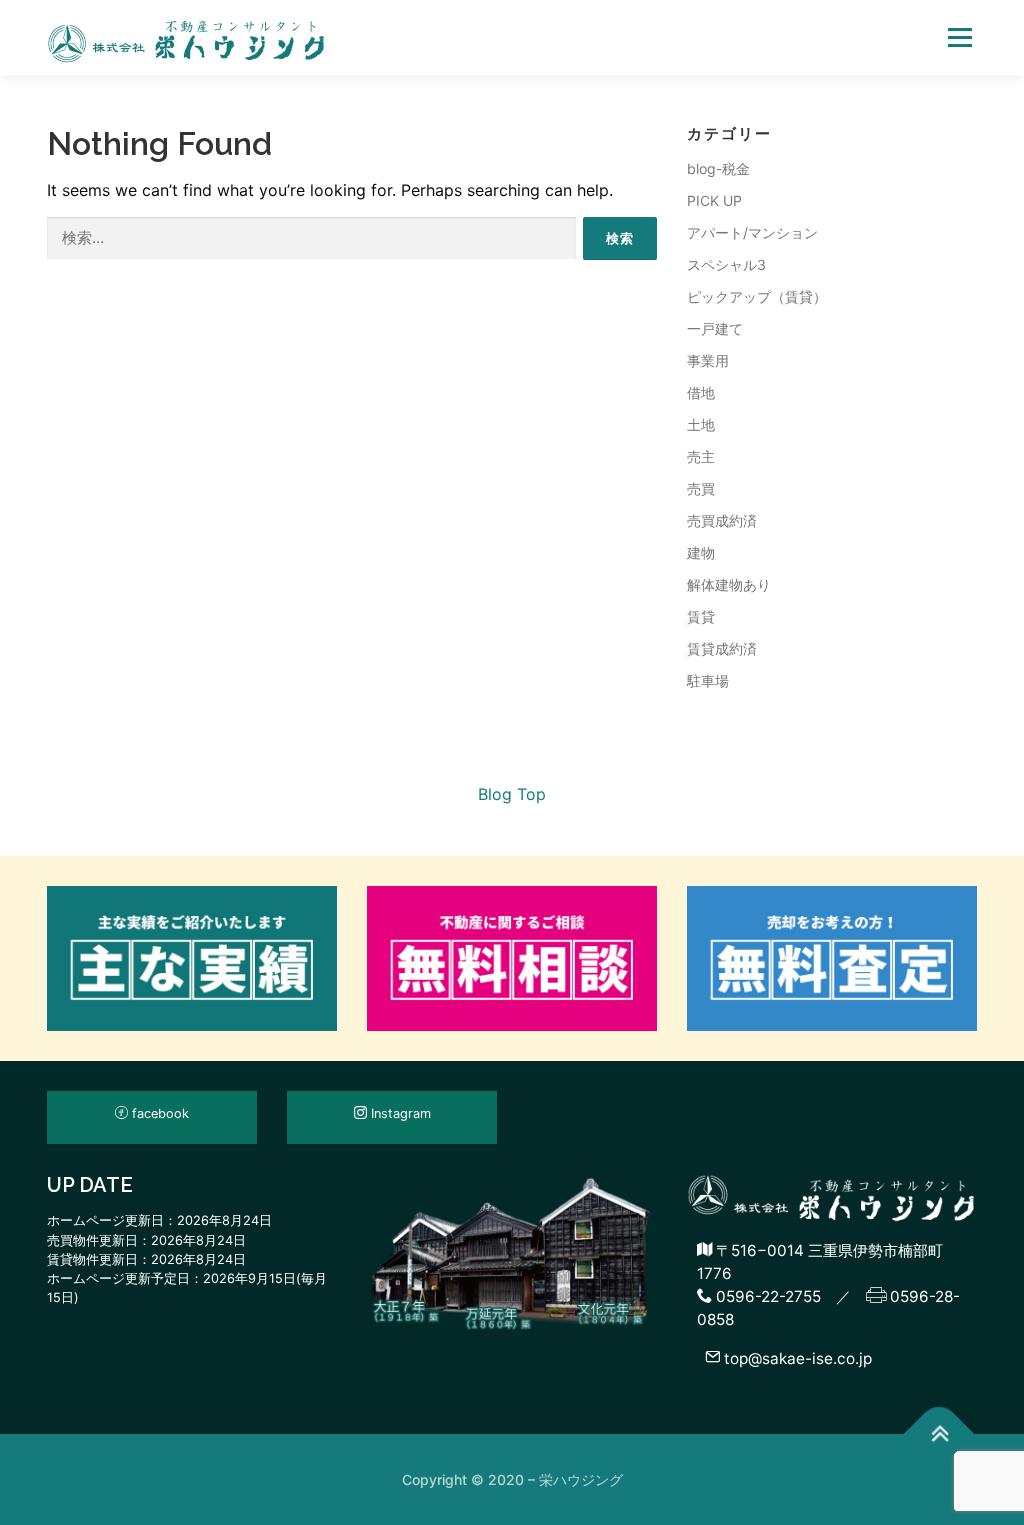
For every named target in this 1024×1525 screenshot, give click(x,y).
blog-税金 (718, 168)
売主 (701, 456)
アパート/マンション (752, 232)
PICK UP (714, 200)
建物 (701, 552)
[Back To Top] (939, 1434)
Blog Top (512, 794)
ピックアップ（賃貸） (757, 296)
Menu (959, 37)
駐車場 (708, 680)
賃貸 (701, 616)
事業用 (708, 360)
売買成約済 (722, 520)
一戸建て (715, 328)
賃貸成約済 (722, 648)
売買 (701, 488)
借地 (701, 392)
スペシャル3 (726, 264)
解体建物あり (729, 584)
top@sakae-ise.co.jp (796, 1357)
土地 (701, 424)
